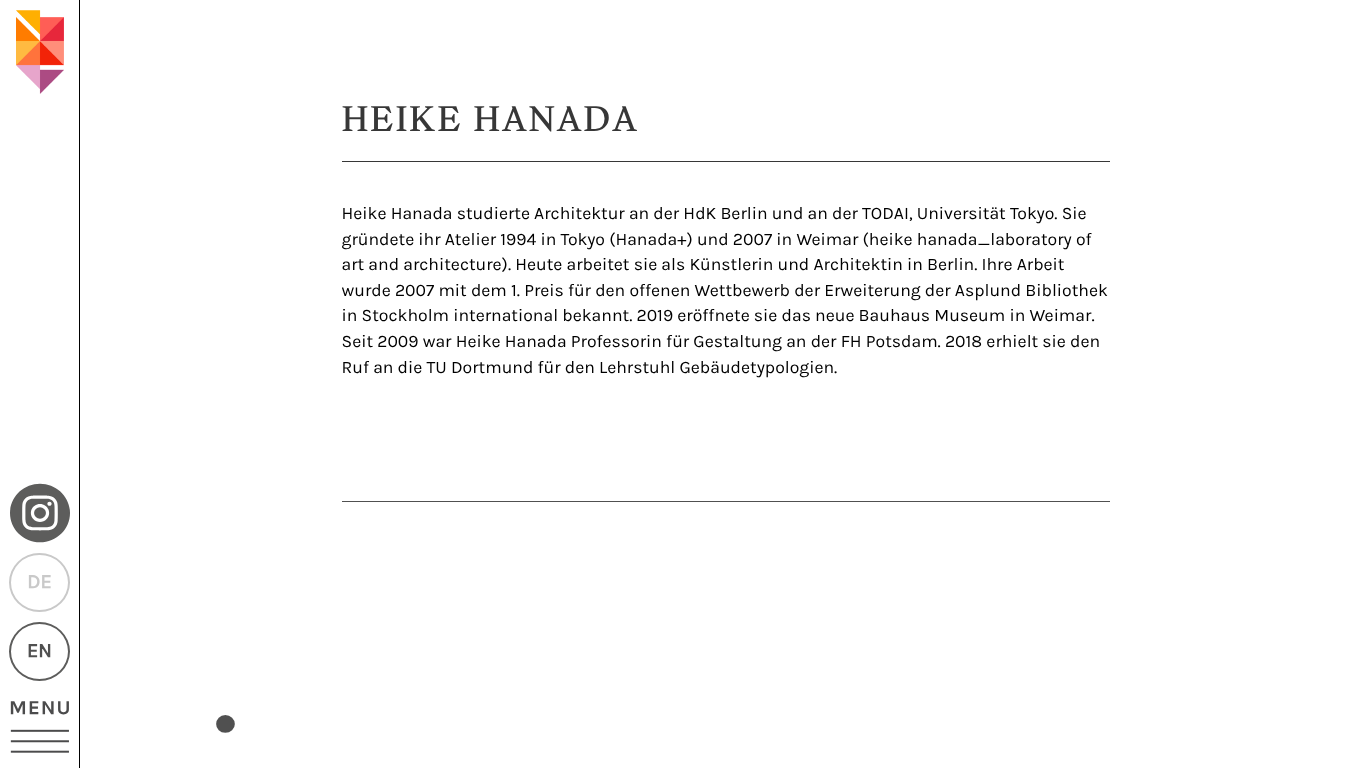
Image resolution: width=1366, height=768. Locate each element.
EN (39, 651)
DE (39, 582)
